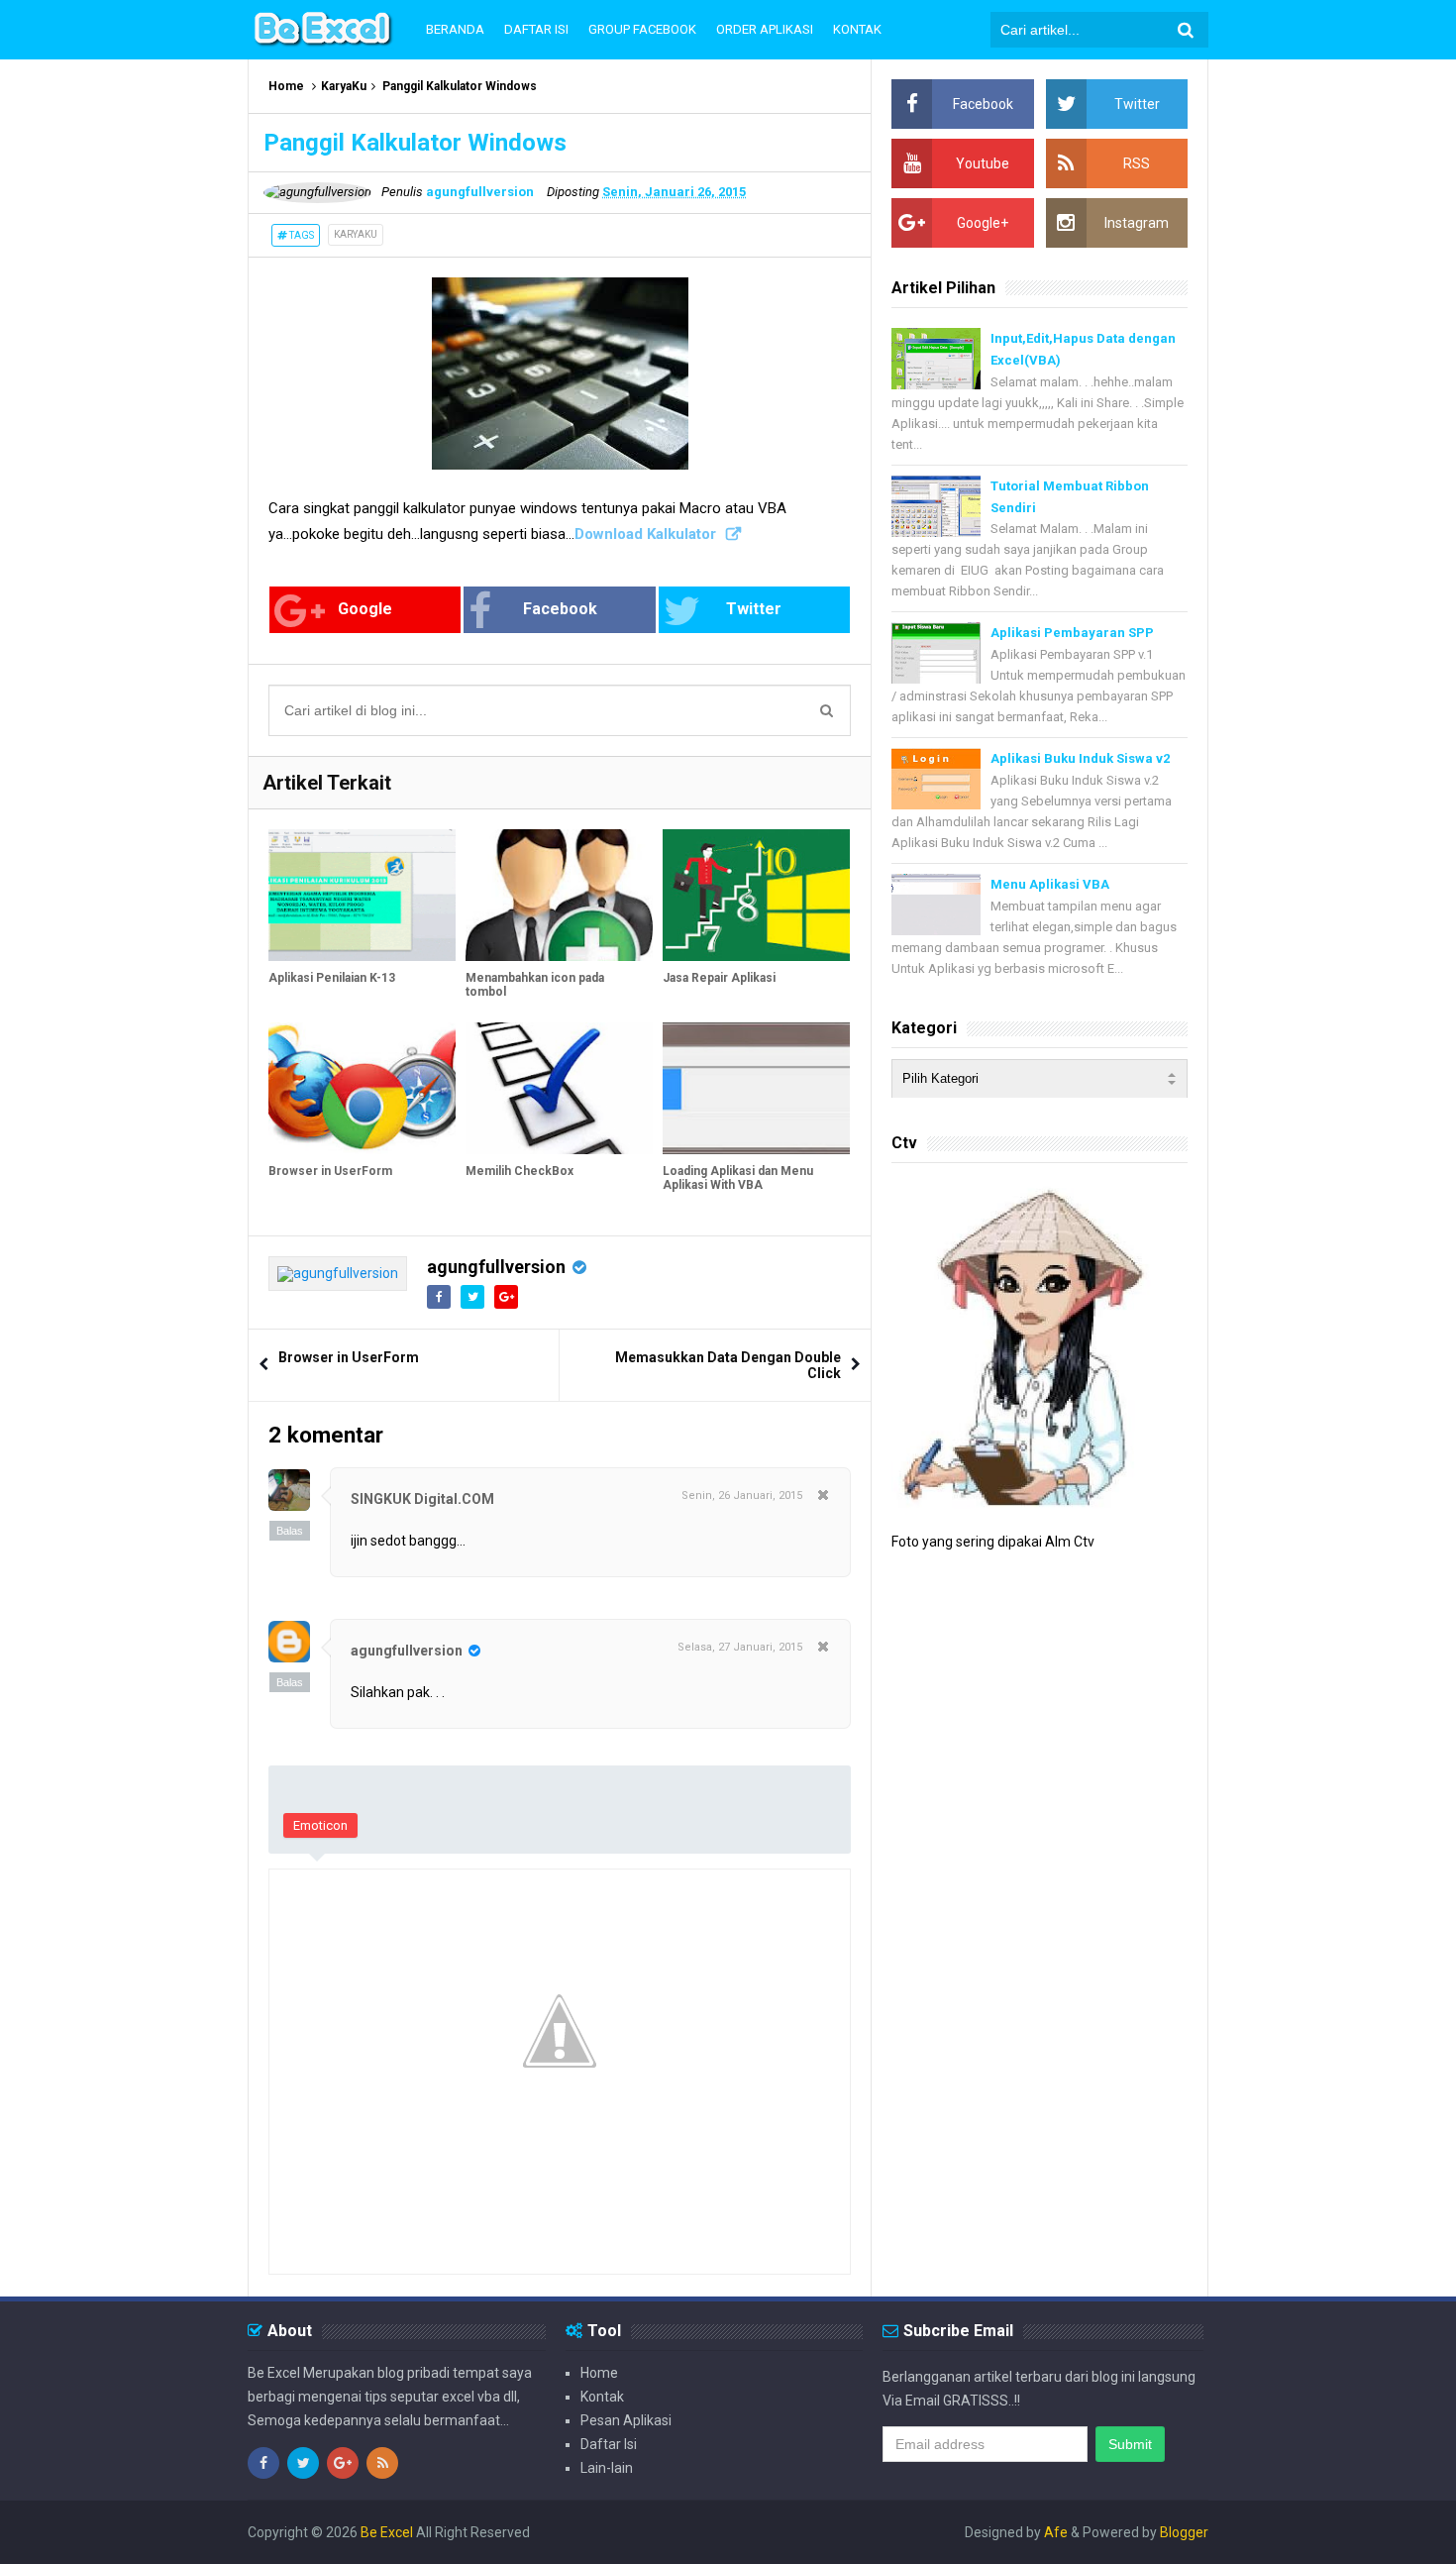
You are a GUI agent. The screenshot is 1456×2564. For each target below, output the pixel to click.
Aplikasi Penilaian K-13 (332, 978)
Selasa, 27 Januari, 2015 (740, 1647)
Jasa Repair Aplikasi (719, 978)
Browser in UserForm (330, 1171)
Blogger (1184, 2532)
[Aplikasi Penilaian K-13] (362, 895)
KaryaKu (344, 86)
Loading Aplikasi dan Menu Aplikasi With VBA (738, 1178)
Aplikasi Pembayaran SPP (1072, 633)
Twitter (754, 609)
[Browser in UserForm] (362, 1088)
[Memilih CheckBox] (559, 1088)
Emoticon (320, 1825)
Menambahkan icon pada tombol (535, 985)
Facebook (560, 609)
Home (286, 86)
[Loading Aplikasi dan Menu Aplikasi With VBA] (756, 1088)
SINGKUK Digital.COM (422, 1499)
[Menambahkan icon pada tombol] (559, 895)
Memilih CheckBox (520, 1171)
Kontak (602, 2397)
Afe (1057, 2532)
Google (365, 609)
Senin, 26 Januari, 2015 (742, 1496)
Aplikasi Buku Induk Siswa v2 (1080, 758)
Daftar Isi (609, 2444)
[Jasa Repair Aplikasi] (756, 895)
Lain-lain (607, 2468)
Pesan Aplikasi (626, 2420)
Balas (290, 1531)
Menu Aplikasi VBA (1050, 884)
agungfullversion (496, 1267)
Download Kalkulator (645, 534)
